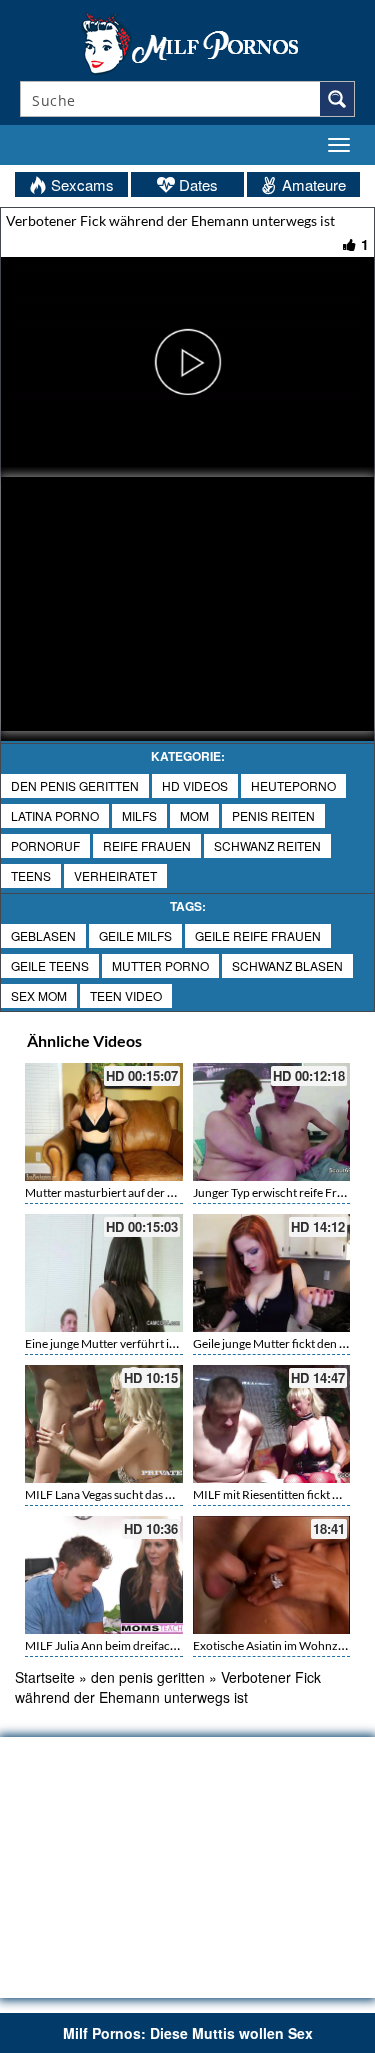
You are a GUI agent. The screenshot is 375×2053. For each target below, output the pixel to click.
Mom (194, 815)
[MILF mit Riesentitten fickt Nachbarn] (272, 1424)
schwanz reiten (267, 845)
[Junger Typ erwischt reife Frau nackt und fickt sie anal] (272, 1122)
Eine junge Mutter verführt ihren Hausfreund (142, 1343)
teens (31, 875)
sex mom (39, 995)
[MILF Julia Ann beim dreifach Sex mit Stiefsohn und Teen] (104, 1575)
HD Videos (195, 785)
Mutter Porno (160, 965)
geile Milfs (135, 935)
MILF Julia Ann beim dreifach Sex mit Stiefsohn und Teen (171, 1645)
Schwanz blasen (287, 965)
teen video (126, 995)
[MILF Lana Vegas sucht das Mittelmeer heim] (104, 1424)
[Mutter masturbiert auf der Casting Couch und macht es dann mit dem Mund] (104, 1122)
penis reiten (273, 815)
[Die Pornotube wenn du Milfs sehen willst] (188, 42)
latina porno (55, 815)
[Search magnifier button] (337, 99)
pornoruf (45, 845)
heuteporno (293, 785)
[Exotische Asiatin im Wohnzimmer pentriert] (272, 1575)
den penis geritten (75, 785)
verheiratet (115, 875)
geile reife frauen (258, 935)
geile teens (50, 965)
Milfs (139, 815)
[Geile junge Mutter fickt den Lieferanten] (272, 1273)
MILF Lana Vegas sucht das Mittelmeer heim (138, 1494)
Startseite (45, 1677)
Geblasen (43, 935)
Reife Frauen (147, 845)
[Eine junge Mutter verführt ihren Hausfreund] (104, 1273)
